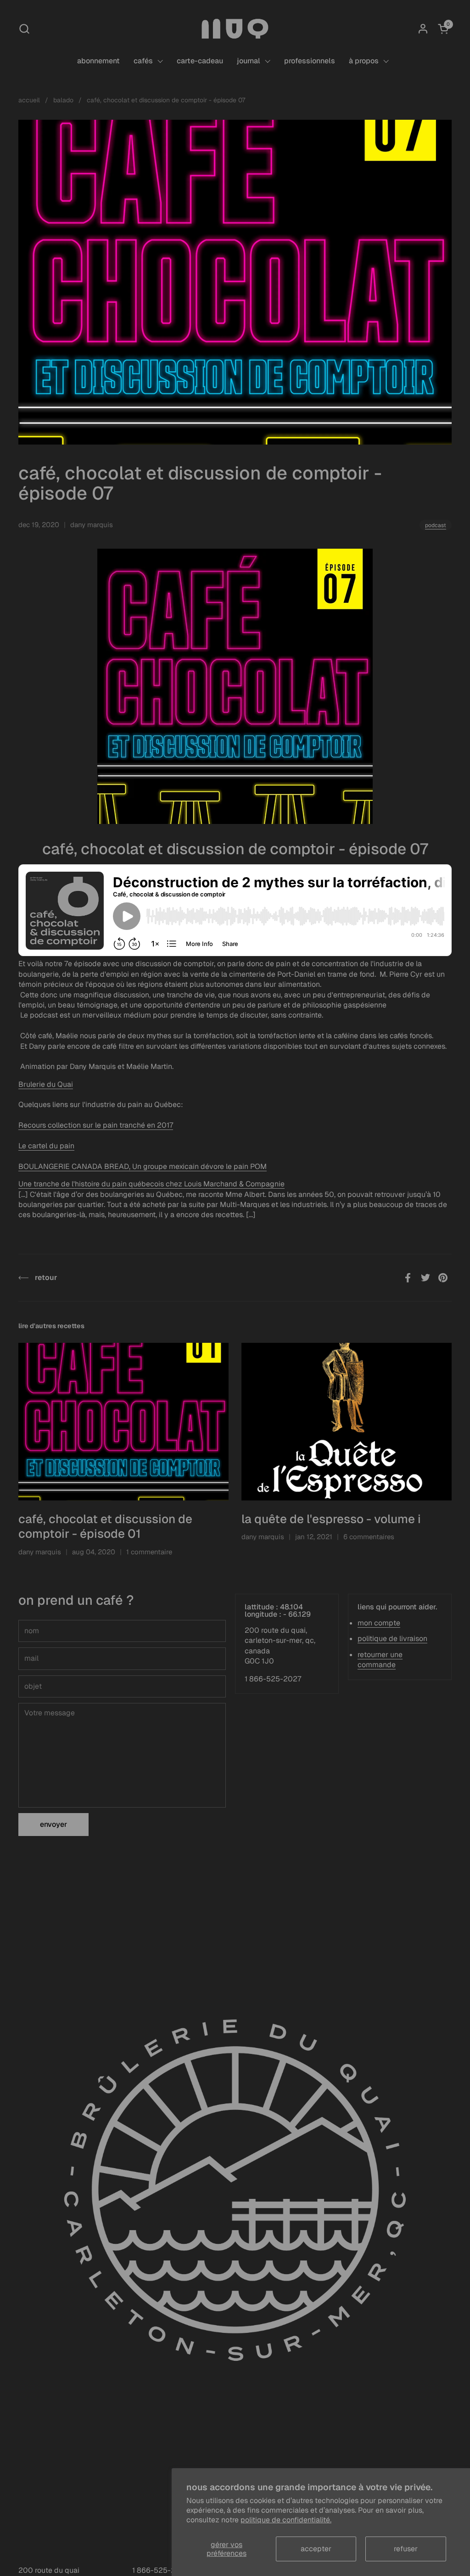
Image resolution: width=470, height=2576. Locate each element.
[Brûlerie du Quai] (235, 29)
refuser (406, 2549)
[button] (24, 29)
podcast (436, 525)
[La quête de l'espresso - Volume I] (347, 1422)
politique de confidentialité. (286, 2520)
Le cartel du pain (46, 1146)
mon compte (379, 1623)
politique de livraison (392, 1639)
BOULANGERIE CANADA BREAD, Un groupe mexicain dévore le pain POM (143, 1166)
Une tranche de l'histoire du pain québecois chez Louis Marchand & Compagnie (151, 1184)
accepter (316, 2549)
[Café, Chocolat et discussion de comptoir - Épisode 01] (123, 1422)
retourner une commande (380, 1660)
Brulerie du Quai (46, 1084)
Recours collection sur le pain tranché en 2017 (96, 1125)
